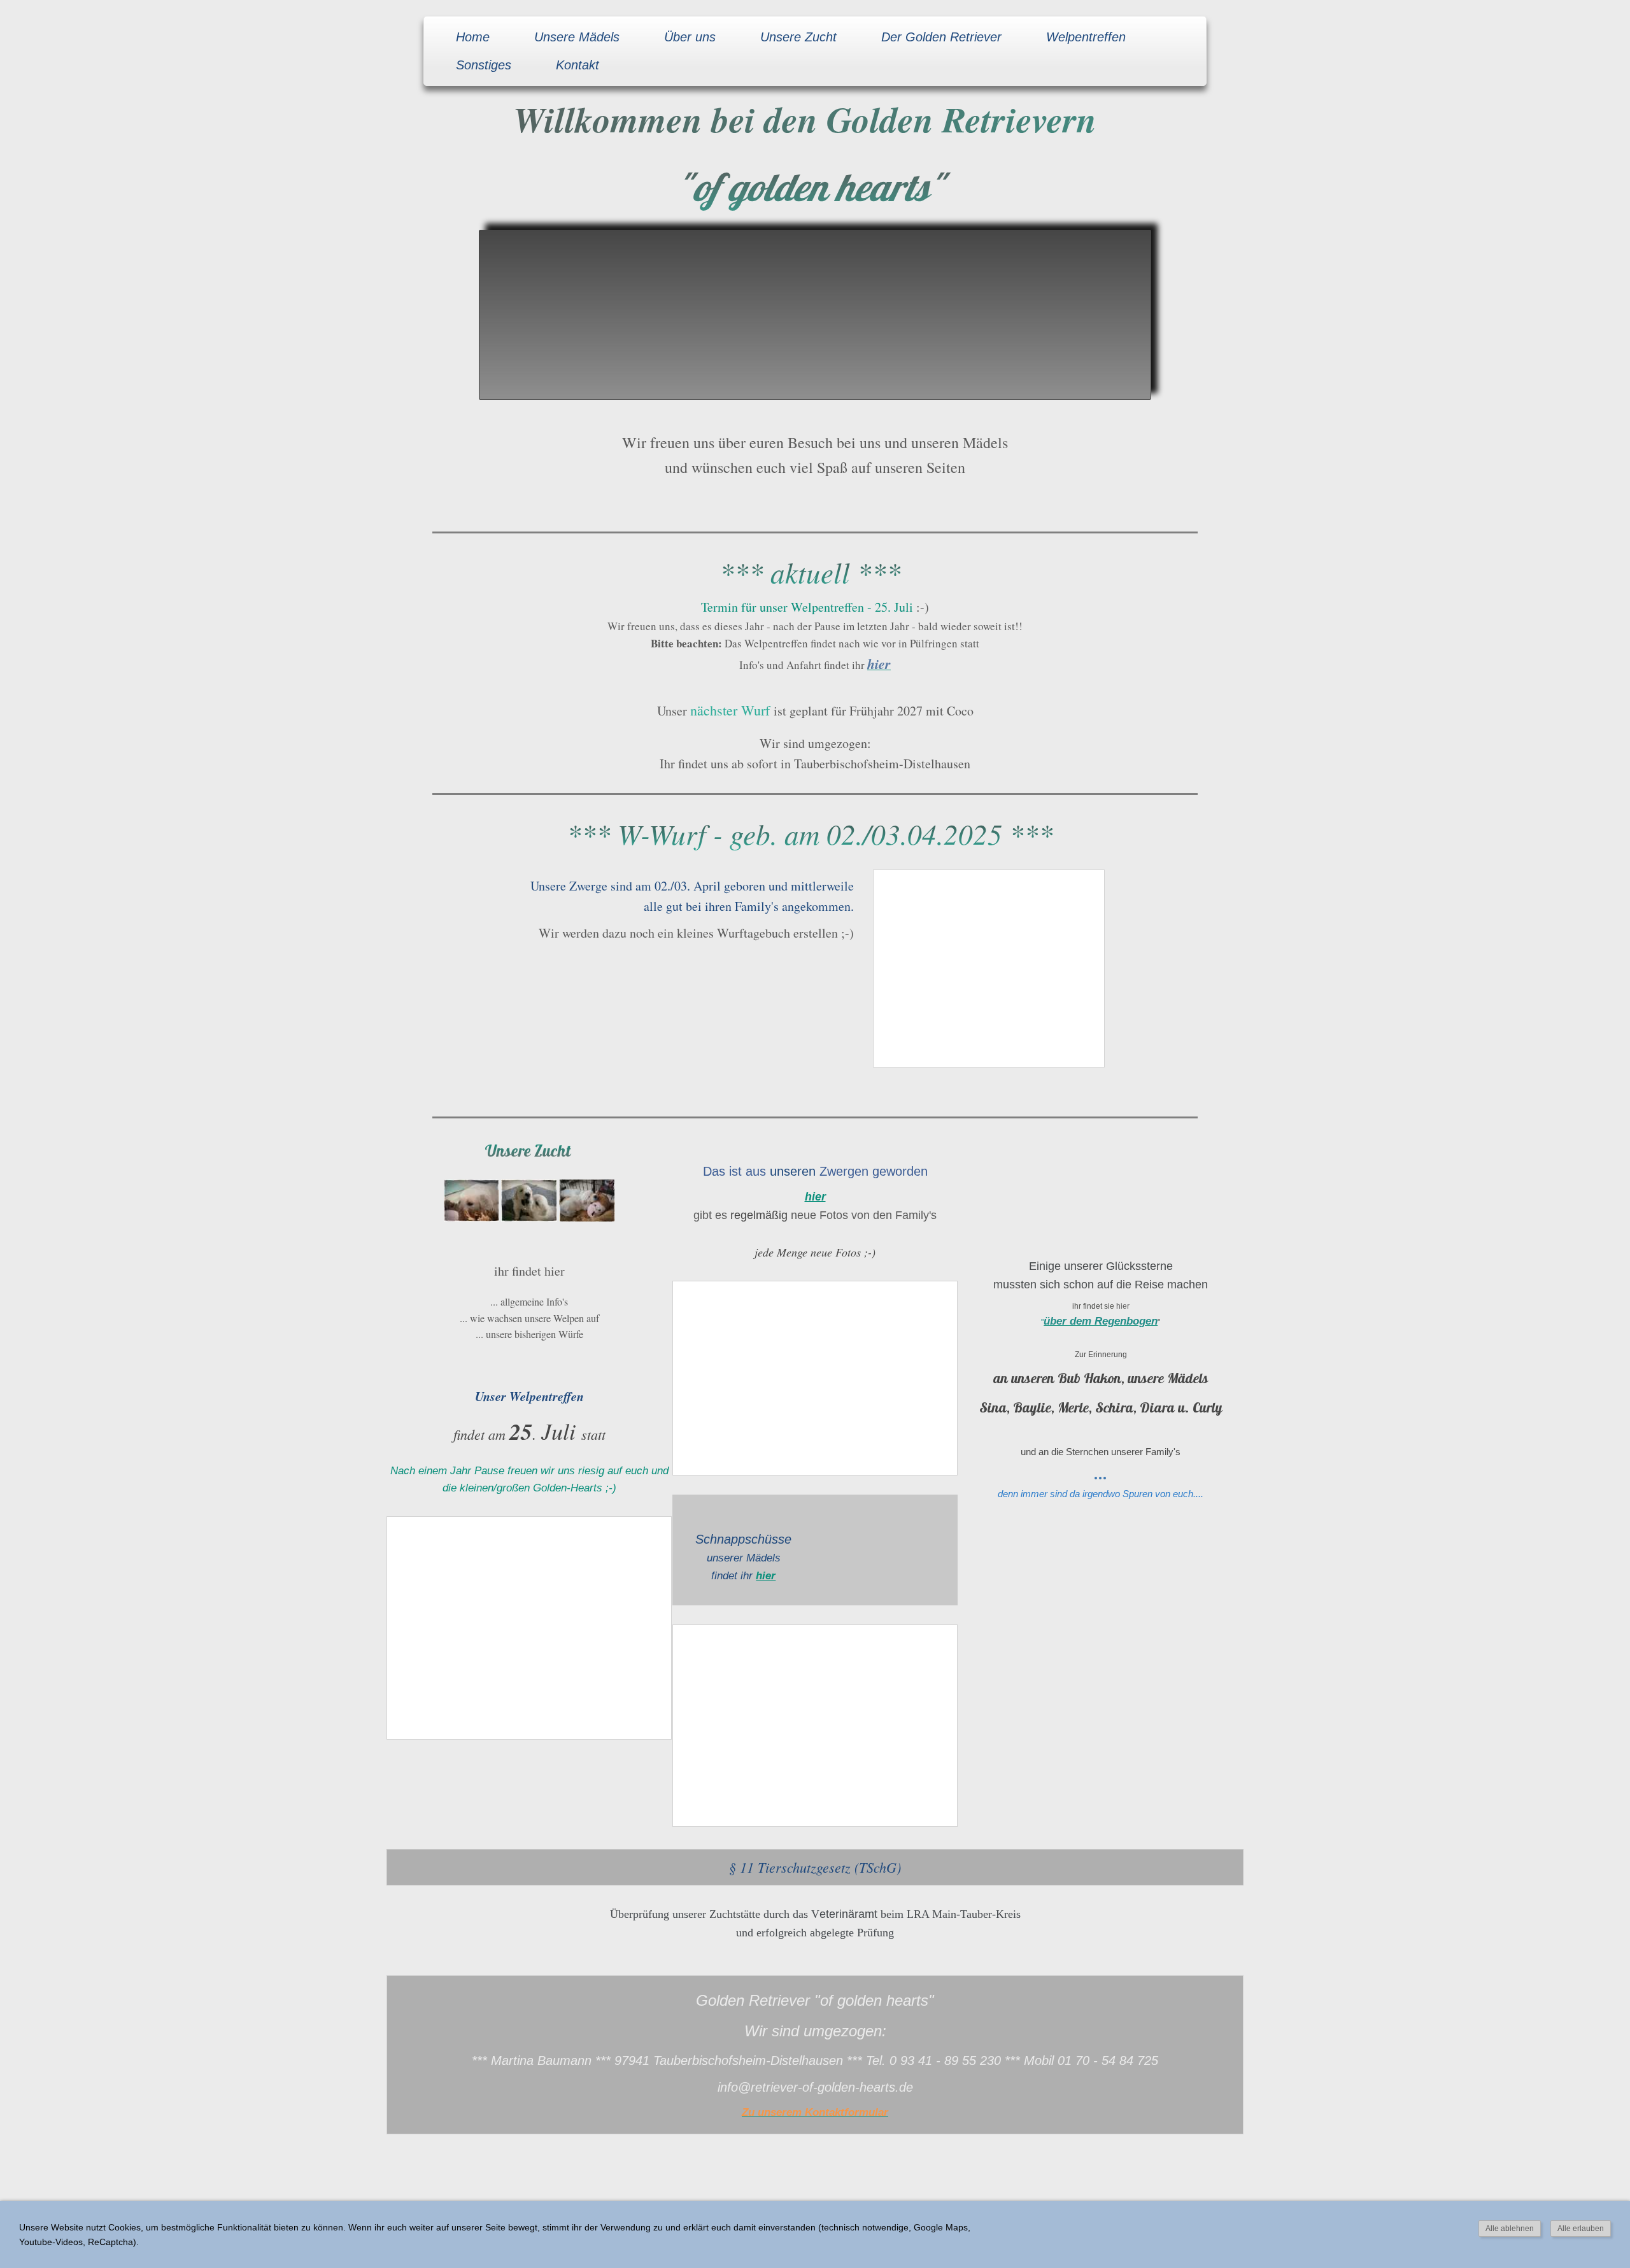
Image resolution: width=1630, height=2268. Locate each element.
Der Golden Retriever (941, 37)
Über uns (690, 37)
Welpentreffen (1086, 37)
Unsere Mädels (577, 37)
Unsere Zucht (798, 37)
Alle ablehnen (1510, 2229)
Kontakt (578, 65)
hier (766, 1576)
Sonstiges (484, 65)
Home (473, 37)
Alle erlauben (1581, 2229)
